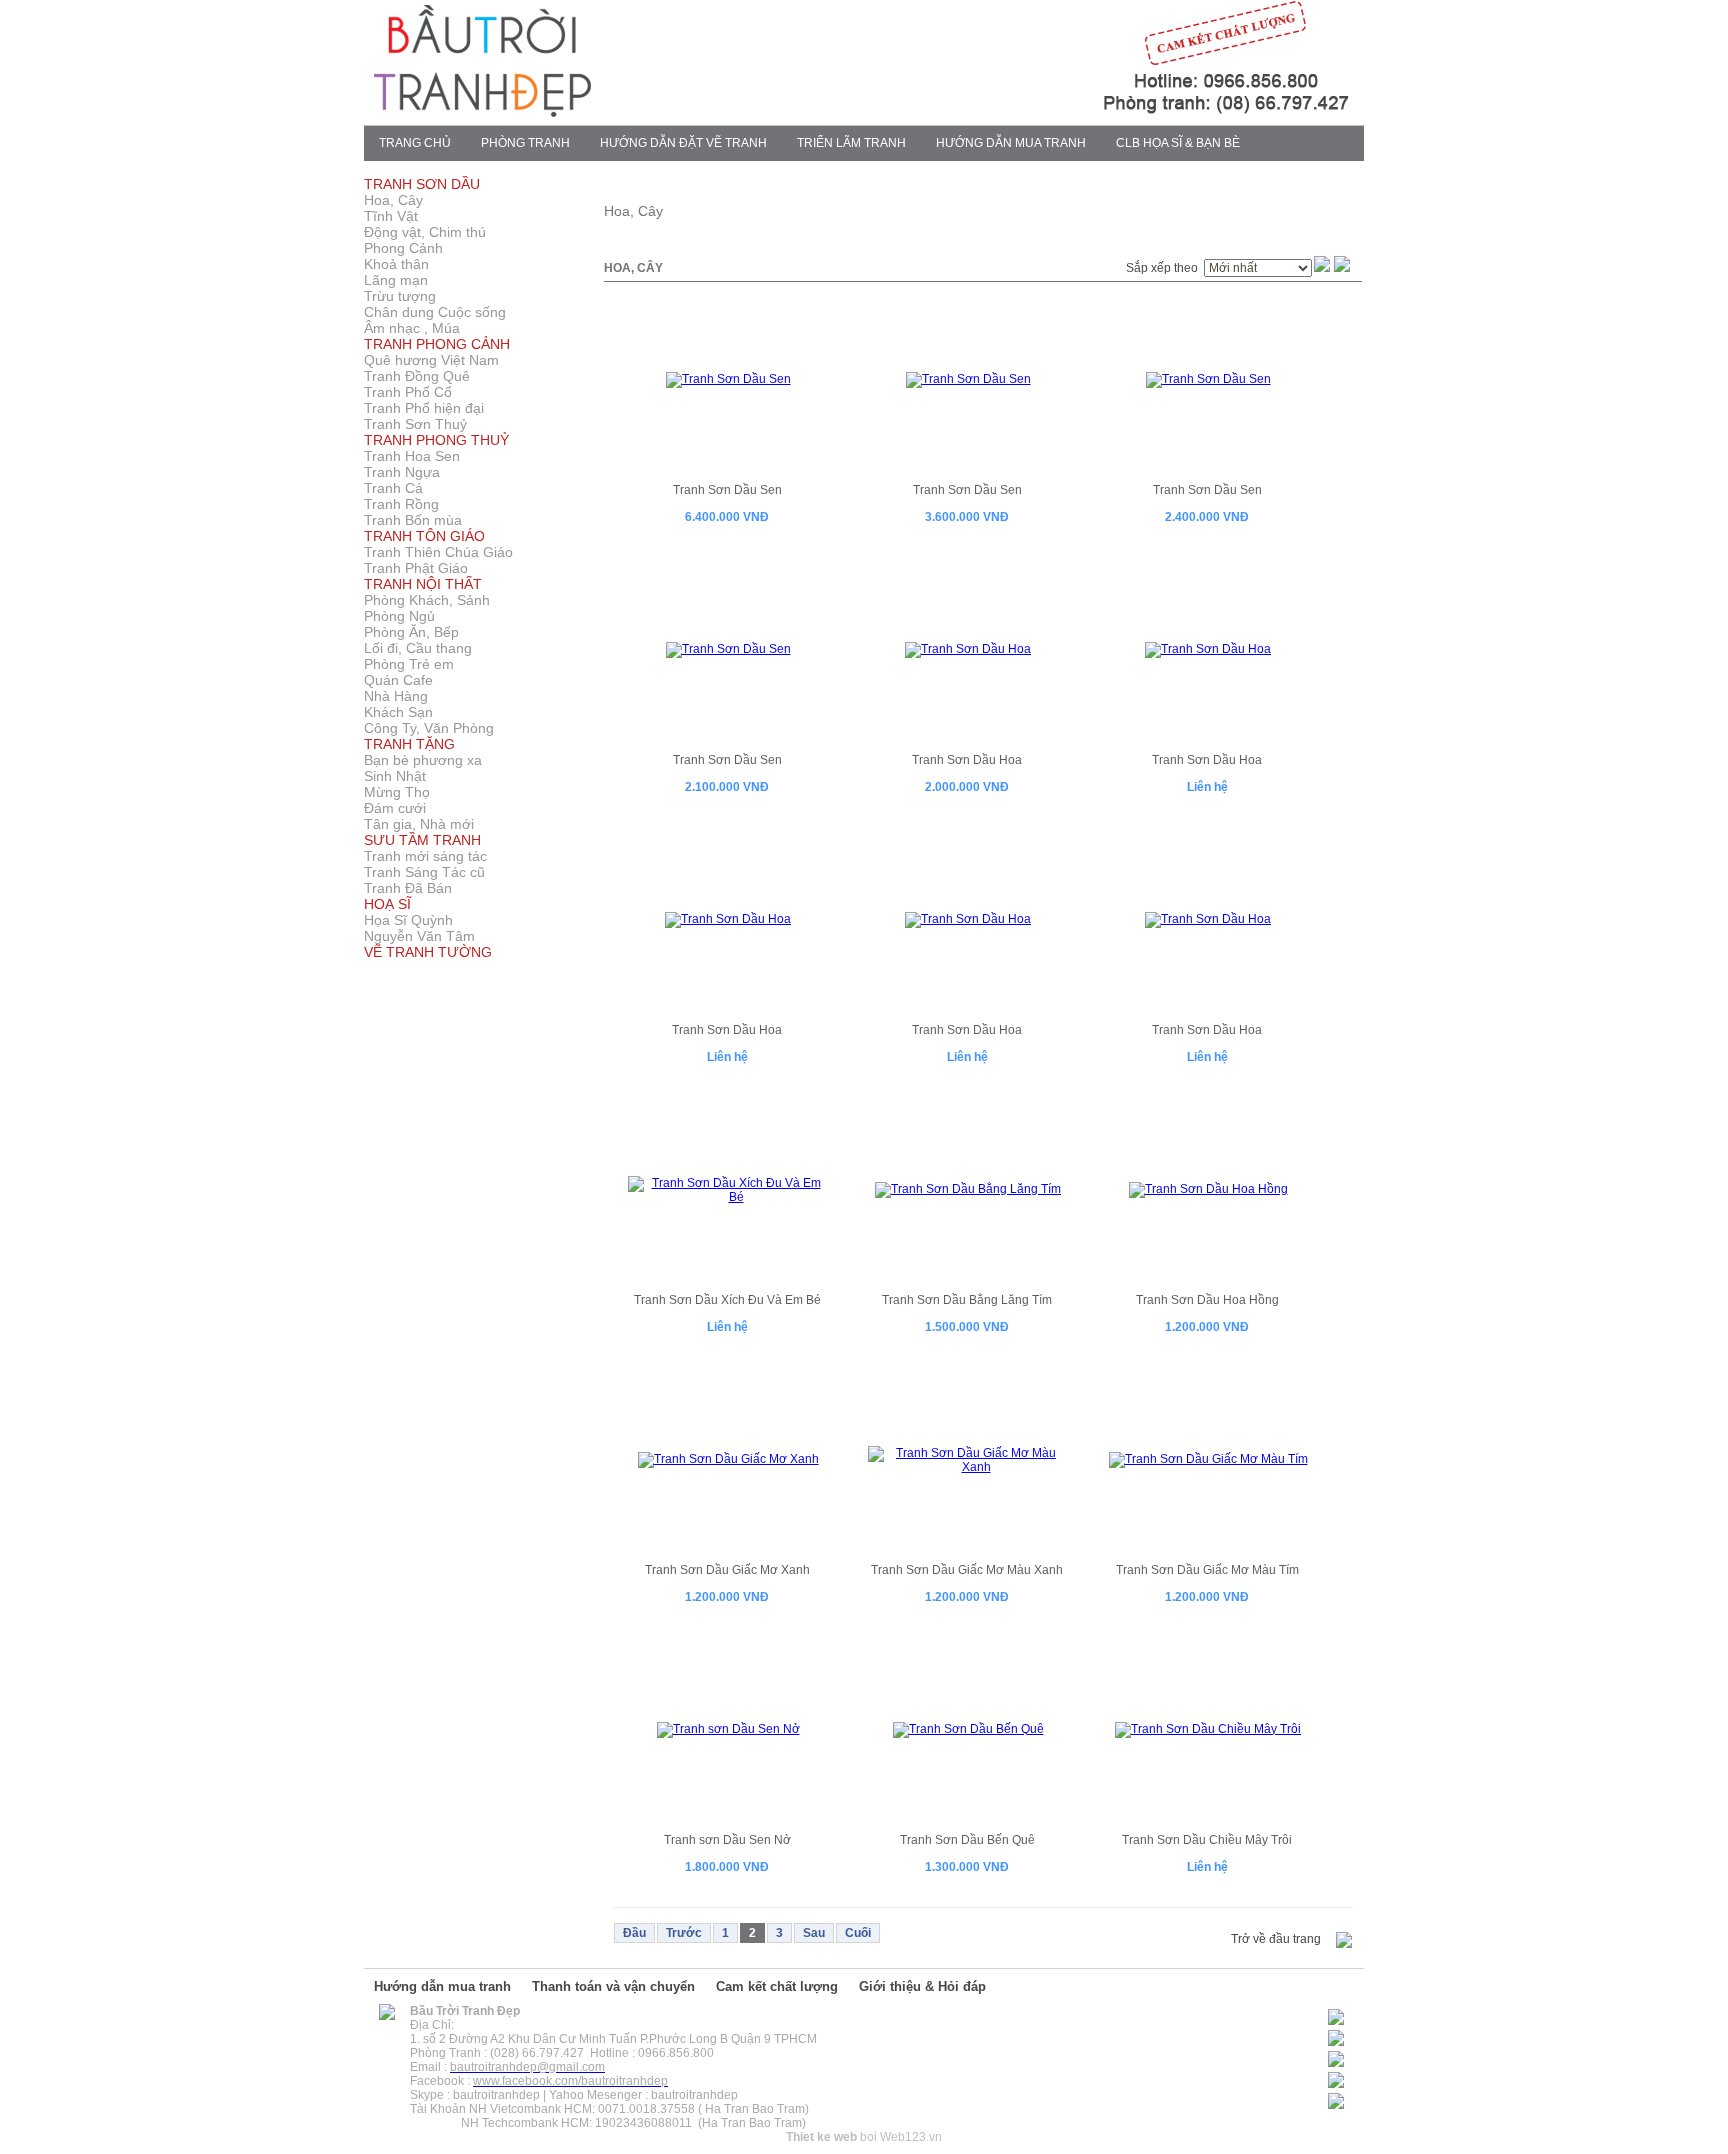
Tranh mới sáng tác (425, 856)
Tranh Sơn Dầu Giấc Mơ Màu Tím (1207, 1570)
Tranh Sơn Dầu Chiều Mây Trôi (1207, 1840)
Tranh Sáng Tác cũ (424, 872)
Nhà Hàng (396, 696)
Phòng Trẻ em (409, 664)
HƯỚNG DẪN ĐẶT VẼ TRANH (683, 143)
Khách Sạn (398, 712)
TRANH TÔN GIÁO (424, 536)
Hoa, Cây (393, 200)
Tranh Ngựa (402, 472)
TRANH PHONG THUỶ (436, 440)
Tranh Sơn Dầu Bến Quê (967, 1840)
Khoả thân (396, 264)
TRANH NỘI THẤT (423, 584)
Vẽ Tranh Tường (428, 952)
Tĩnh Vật (391, 216)
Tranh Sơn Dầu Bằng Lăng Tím (967, 1300)
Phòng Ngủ (399, 616)
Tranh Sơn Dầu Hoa (967, 760)
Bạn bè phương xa (423, 760)
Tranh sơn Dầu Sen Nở (727, 1840)
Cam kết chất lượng (777, 1986)
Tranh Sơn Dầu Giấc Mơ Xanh (727, 1570)
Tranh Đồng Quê (417, 376)
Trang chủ (415, 143)
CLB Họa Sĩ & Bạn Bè (1178, 143)
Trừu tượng (400, 296)
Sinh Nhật (395, 776)
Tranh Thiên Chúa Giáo (438, 552)
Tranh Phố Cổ (408, 392)
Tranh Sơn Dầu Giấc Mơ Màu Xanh (967, 1570)
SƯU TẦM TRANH (422, 840)
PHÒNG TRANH (525, 143)
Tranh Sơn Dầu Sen (727, 490)
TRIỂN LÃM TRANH (851, 143)
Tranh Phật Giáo (416, 568)
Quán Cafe (398, 680)
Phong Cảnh (403, 248)
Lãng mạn (396, 280)
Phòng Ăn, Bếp (411, 632)
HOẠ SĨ (387, 904)
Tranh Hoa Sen (412, 456)
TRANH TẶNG (409, 744)
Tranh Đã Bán (408, 888)
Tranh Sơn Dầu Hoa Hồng (1207, 1300)
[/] (387, 2016)
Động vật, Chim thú (425, 232)
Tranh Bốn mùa (413, 520)
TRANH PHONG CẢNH (437, 344)
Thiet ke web (821, 2137)
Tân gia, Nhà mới (419, 824)
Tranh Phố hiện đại (424, 408)
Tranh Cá (393, 488)
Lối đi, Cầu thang (418, 648)
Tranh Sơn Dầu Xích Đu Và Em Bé (727, 1300)
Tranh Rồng (401, 504)
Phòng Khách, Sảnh (427, 600)
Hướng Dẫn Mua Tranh (1011, 143)
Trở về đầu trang (1276, 1939)
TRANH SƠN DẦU (422, 184)
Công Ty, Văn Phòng (429, 728)
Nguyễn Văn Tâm (419, 936)
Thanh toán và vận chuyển (613, 1986)
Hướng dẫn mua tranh (442, 1986)
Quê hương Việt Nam (431, 360)
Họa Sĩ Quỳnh (408, 920)
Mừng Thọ (397, 792)
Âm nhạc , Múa (412, 328)
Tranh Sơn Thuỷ (415, 424)
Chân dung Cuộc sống (435, 312)
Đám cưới (395, 808)
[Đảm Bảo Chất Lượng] (1050, 112)
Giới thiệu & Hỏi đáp (922, 1986)
